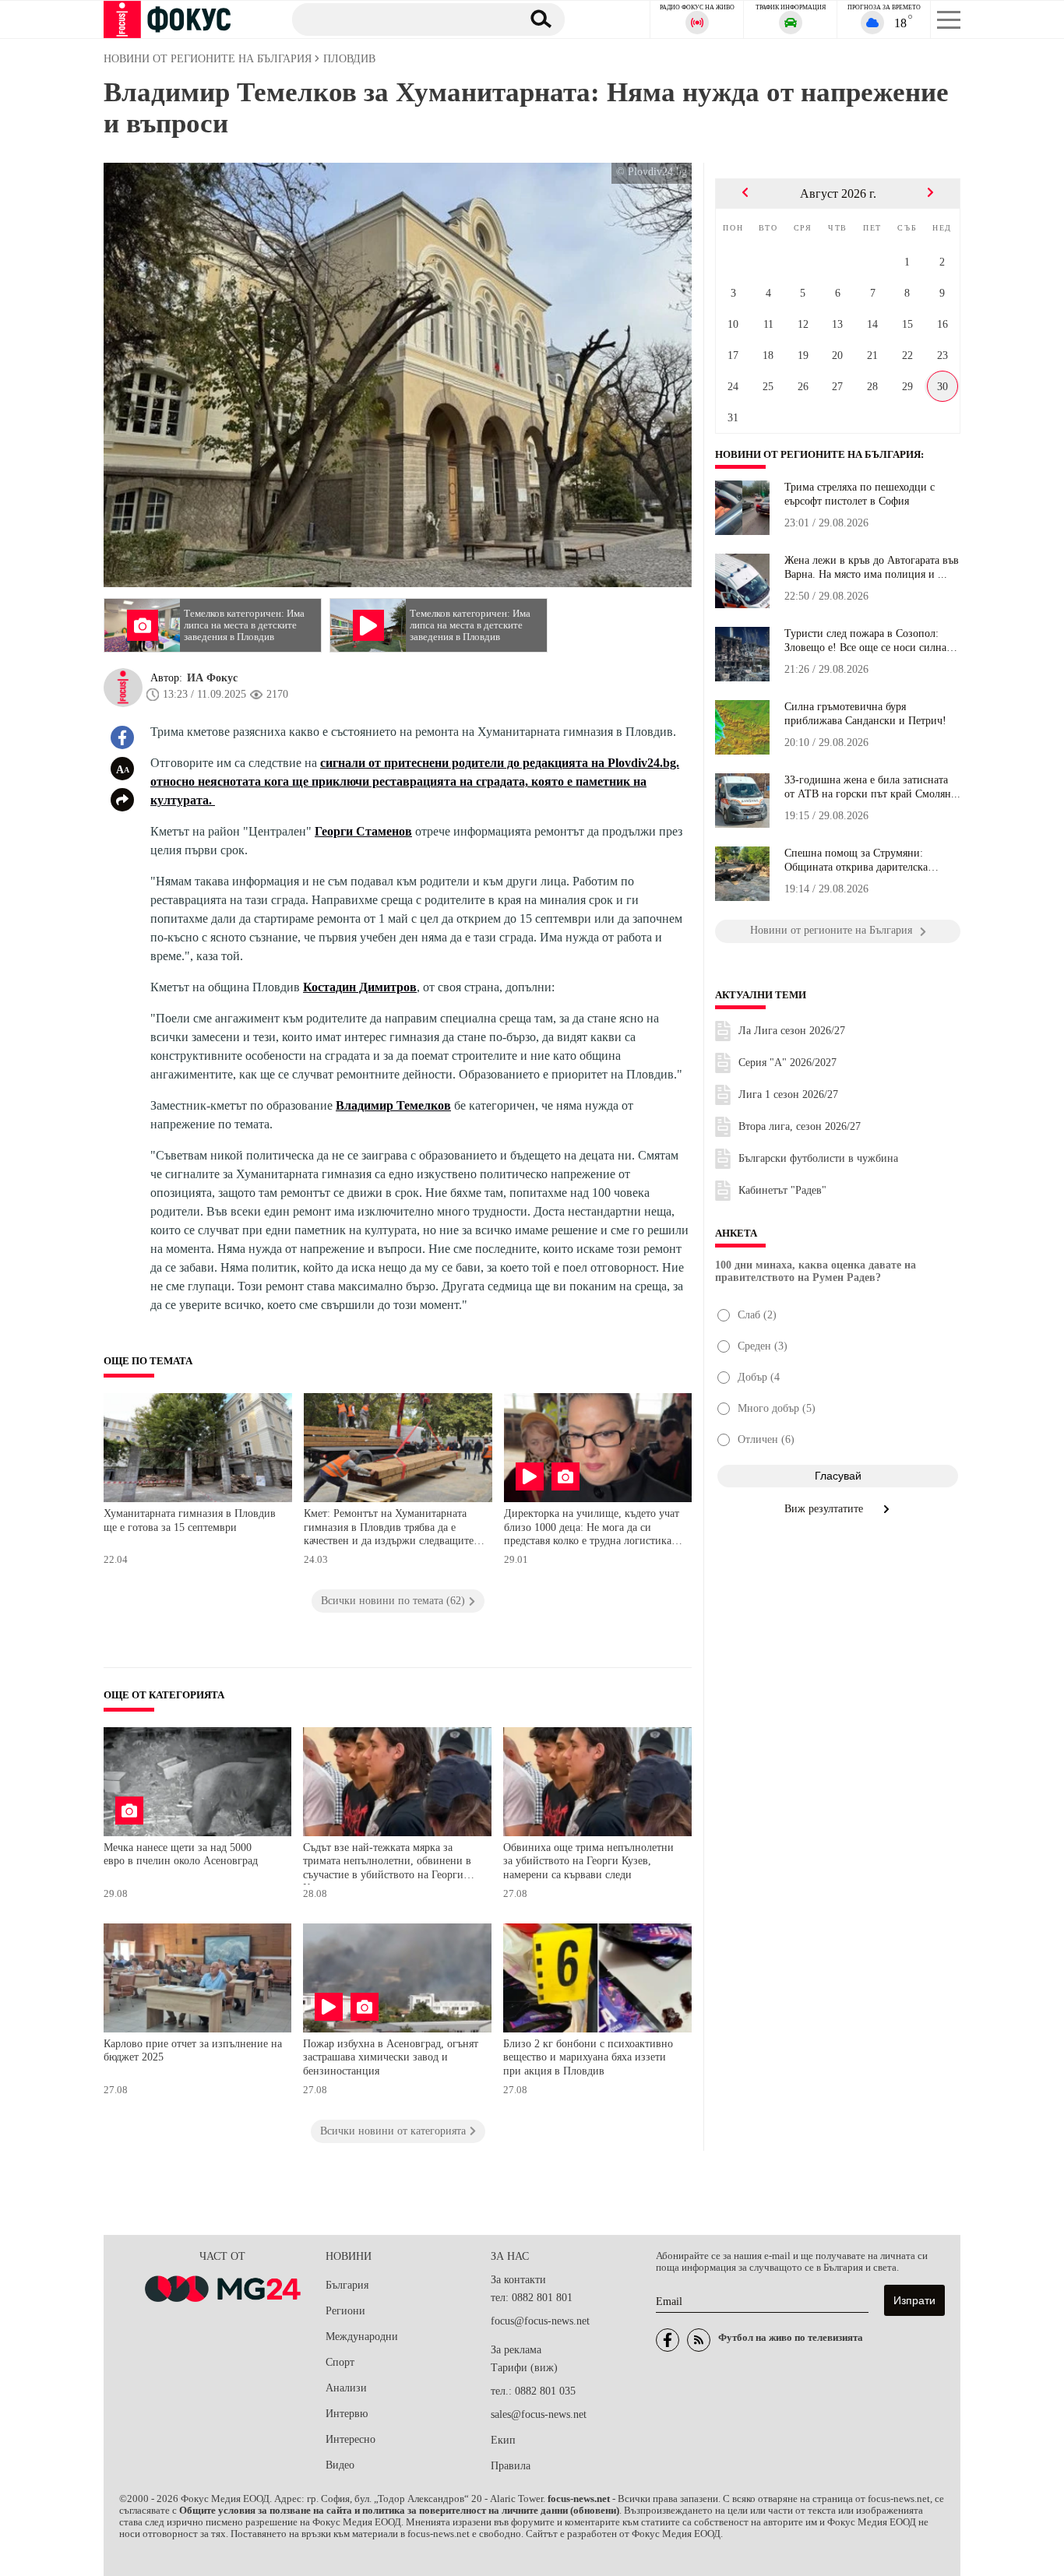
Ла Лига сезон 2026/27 (792, 1031)
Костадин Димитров (360, 987)
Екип (503, 2440)
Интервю (347, 2414)
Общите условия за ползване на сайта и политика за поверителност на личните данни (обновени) (399, 2511)
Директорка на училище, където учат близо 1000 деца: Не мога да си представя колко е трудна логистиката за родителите (592, 1529)
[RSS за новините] (699, 2340)
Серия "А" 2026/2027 (787, 1063)
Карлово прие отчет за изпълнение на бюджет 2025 (193, 2051)
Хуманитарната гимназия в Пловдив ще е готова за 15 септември (190, 1520)
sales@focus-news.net (539, 2414)
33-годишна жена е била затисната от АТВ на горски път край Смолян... (872, 787)
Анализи (346, 2388)
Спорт (340, 2362)
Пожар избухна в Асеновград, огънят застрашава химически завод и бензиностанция (391, 2057)
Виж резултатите (825, 1509)
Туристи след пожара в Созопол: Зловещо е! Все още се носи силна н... (865, 641)
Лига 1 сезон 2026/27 (788, 1094)
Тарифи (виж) (524, 2368)
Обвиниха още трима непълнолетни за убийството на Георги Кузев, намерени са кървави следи (588, 1861)
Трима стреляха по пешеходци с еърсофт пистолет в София (860, 494)
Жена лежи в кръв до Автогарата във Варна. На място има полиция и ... (872, 567)
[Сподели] (122, 800)
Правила (511, 2466)
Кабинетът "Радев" (782, 1190)
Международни (362, 2337)
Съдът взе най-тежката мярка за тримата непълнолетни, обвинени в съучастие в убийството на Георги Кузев (387, 1863)
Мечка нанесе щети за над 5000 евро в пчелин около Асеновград (181, 1855)
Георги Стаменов (363, 831)
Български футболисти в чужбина (818, 1158)
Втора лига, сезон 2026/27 (800, 1126)
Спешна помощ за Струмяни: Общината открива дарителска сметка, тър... (856, 860)
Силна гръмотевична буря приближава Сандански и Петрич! (865, 714)
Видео (340, 2465)
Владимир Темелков (393, 1105)
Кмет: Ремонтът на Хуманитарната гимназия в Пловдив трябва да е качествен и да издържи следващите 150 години (389, 1529)
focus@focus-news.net (540, 2321)
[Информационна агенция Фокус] (668, 2340)
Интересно (351, 2439)
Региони (345, 2311)
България (347, 2285)
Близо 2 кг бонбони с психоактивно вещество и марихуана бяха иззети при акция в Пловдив (588, 2057)
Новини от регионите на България (818, 455)
